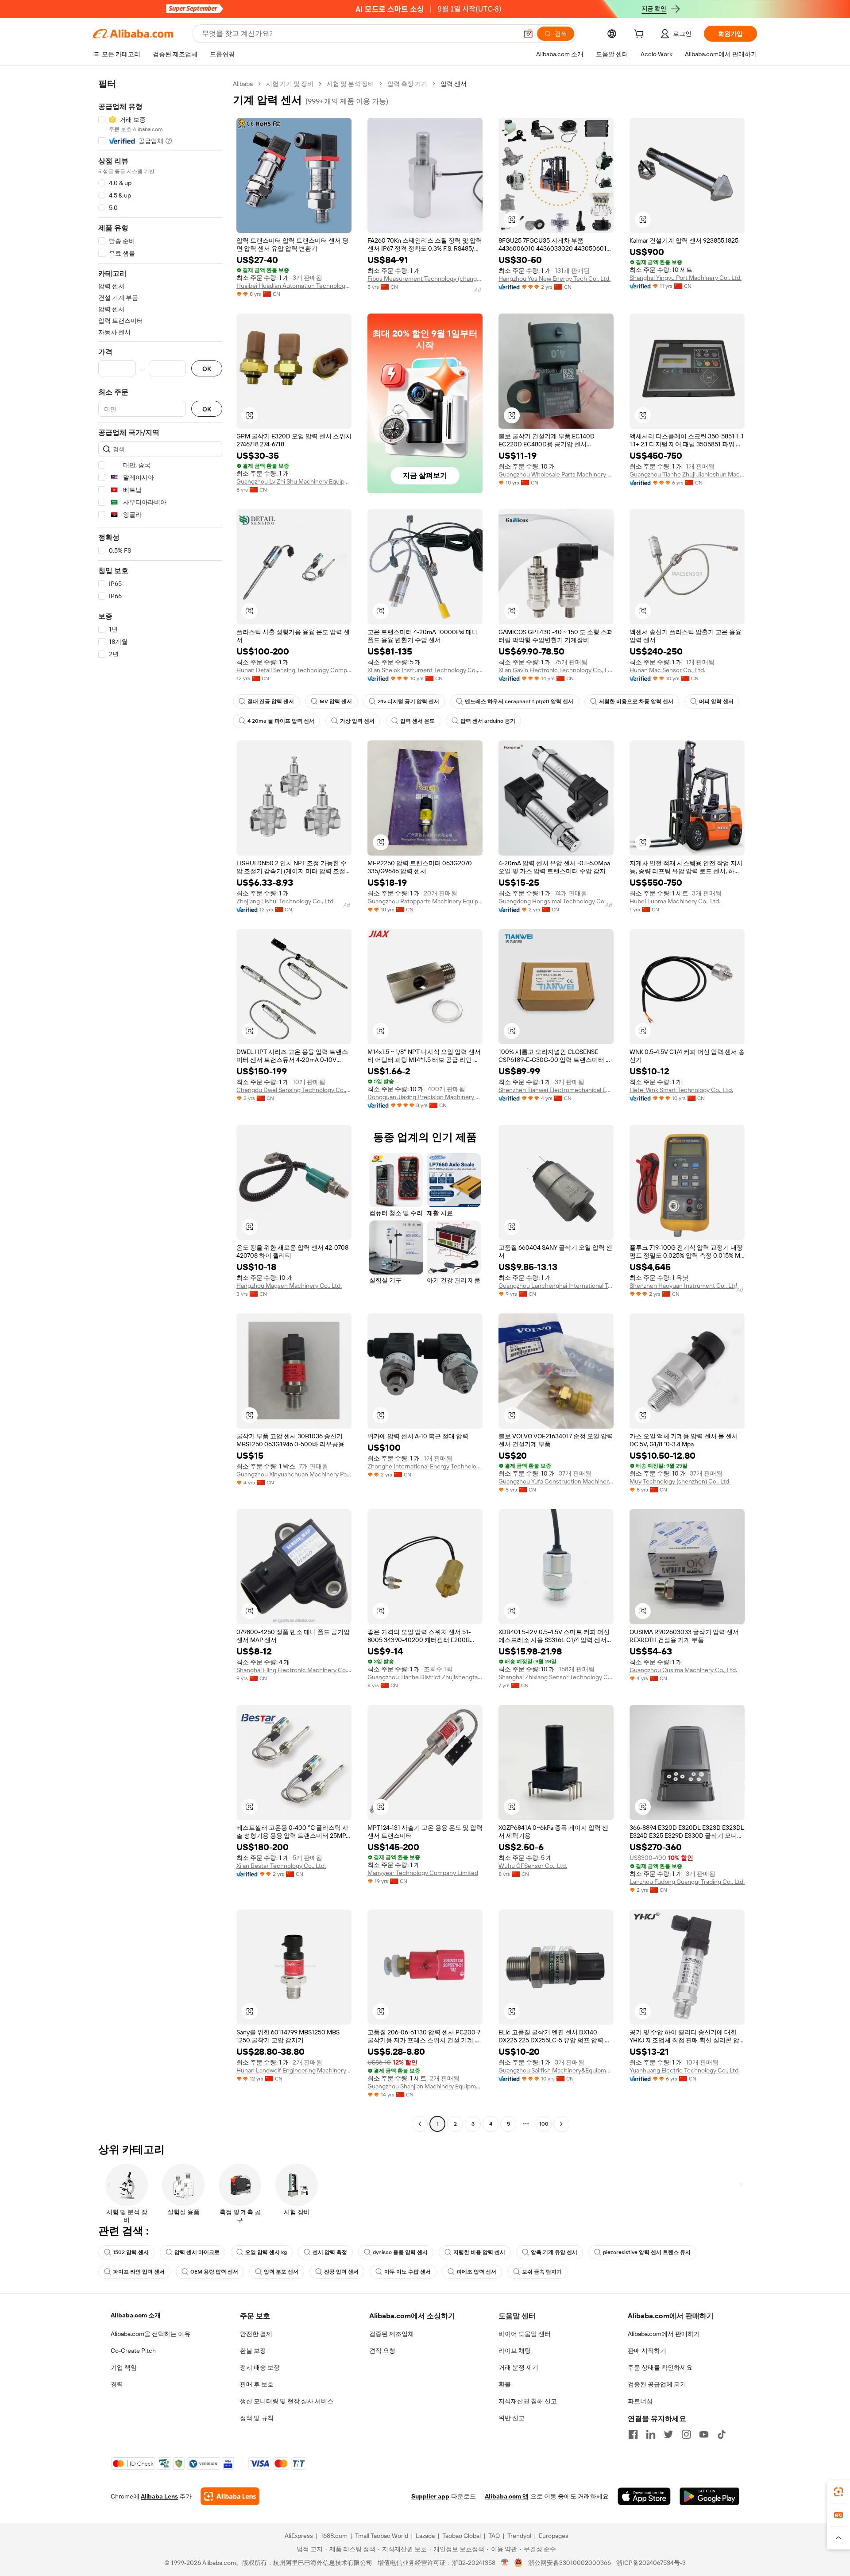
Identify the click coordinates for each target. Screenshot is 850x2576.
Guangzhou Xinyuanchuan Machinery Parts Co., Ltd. (294, 1474)
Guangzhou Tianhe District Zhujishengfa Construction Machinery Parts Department (425, 1677)
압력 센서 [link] (454, 84)
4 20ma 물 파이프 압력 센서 (281, 721)
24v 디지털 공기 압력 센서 (408, 701)
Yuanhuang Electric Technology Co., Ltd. (685, 2070)
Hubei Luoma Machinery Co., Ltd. (675, 901)
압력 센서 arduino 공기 (488, 721)
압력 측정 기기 (407, 84)
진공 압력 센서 (341, 2272)
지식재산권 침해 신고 (528, 2401)
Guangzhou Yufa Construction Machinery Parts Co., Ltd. (556, 1481)
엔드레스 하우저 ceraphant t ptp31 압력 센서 (519, 701)
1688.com (334, 2536)
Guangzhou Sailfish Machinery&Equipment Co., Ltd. (556, 2070)
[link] (838, 2492)
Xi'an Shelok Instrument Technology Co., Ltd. (425, 670)
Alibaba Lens (159, 2496)
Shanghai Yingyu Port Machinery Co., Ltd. (686, 278)
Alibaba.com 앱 (507, 2496)
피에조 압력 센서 (476, 2272)
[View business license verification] (505, 2563)
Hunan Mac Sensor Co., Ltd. (667, 670)
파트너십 (640, 2401)
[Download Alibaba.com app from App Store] (644, 2496)
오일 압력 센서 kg (266, 2252)
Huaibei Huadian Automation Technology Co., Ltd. (294, 286)
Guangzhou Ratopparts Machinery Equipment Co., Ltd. (425, 901)
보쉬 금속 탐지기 (542, 2272)
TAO (494, 2536)
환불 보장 (253, 2351)
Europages (554, 2536)
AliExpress (299, 2536)
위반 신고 (512, 2418)
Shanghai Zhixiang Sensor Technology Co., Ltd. (556, 1677)
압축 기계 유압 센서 (554, 2252)
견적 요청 (382, 2351)
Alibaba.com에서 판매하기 (664, 2334)
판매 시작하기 (647, 2351)
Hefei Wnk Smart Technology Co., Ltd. (681, 1090)
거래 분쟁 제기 (518, 2367)
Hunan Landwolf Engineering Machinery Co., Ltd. (294, 2070)
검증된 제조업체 (392, 2334)
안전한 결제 (256, 2334)
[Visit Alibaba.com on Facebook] (633, 2434)
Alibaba (243, 84)
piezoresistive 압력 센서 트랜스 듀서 (647, 2252)
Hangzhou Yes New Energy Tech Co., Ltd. (554, 279)
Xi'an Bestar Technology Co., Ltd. (281, 1866)
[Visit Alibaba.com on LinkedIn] (651, 2434)
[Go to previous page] (420, 2124)
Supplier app (430, 2496)
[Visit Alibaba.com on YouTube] (704, 2434)
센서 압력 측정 (330, 2252)
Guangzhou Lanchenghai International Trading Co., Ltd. (556, 1286)
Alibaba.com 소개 (136, 2315)
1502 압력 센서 (131, 2252)
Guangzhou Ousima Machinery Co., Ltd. (683, 1670)
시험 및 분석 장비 (350, 84)
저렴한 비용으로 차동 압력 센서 (636, 701)
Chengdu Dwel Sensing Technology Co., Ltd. (294, 1090)
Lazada (425, 2536)
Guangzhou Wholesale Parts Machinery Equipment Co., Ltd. (556, 474)
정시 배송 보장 (260, 2367)
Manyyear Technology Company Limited (423, 1873)
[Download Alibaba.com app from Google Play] (709, 2496)
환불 (505, 2384)
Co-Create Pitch (133, 2351)
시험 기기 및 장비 (290, 84)
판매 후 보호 (257, 2384)
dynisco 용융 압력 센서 (400, 2252)
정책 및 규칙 (257, 2418)
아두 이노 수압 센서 (408, 2272)
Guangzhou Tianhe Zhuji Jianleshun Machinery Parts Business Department (687, 474)
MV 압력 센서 (336, 701)
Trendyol (519, 2536)
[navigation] (160, 1105)
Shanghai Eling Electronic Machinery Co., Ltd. (294, 1670)
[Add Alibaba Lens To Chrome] (230, 2496)
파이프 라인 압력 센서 (139, 2272)
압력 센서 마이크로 (197, 2252)
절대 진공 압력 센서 (271, 701)
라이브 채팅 (515, 2351)
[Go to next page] (561, 2124)
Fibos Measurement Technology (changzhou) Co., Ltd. (425, 279)
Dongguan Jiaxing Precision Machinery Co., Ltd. (425, 1097)
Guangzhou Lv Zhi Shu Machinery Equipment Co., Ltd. (294, 481)
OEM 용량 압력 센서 (214, 2272)
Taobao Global (462, 2536)
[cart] (641, 35)
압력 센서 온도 (417, 721)
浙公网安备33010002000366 (570, 2563)
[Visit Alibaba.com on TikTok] (722, 2434)
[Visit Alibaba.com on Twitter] (668, 2434)
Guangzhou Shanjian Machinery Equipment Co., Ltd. (425, 2086)
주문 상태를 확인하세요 (660, 2367)
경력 (117, 2384)
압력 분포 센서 (281, 2272)
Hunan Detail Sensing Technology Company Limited (294, 670)
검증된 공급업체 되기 (657, 2384)
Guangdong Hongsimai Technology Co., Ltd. (556, 901)
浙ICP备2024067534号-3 (651, 2563)
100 (544, 2124)
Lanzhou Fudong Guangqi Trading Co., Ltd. (687, 1882)
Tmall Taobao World (382, 2536)
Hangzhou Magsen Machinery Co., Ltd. (289, 1286)
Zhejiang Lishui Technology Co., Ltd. (286, 901)
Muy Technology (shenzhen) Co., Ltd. (680, 1481)
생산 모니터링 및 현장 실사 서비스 (287, 2401)
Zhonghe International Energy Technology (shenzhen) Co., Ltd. (425, 1466)
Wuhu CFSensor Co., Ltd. (533, 1866)
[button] (528, 34)
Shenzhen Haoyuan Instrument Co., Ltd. (684, 1286)
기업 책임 (124, 2367)
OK (207, 369)
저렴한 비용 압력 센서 (479, 2252)
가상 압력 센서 (357, 721)
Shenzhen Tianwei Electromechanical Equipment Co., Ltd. (556, 1090)
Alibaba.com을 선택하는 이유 (151, 2334)
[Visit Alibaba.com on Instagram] (686, 2434)
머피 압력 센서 (716, 701)
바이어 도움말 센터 (525, 2334)
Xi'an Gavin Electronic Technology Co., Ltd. (556, 670)
